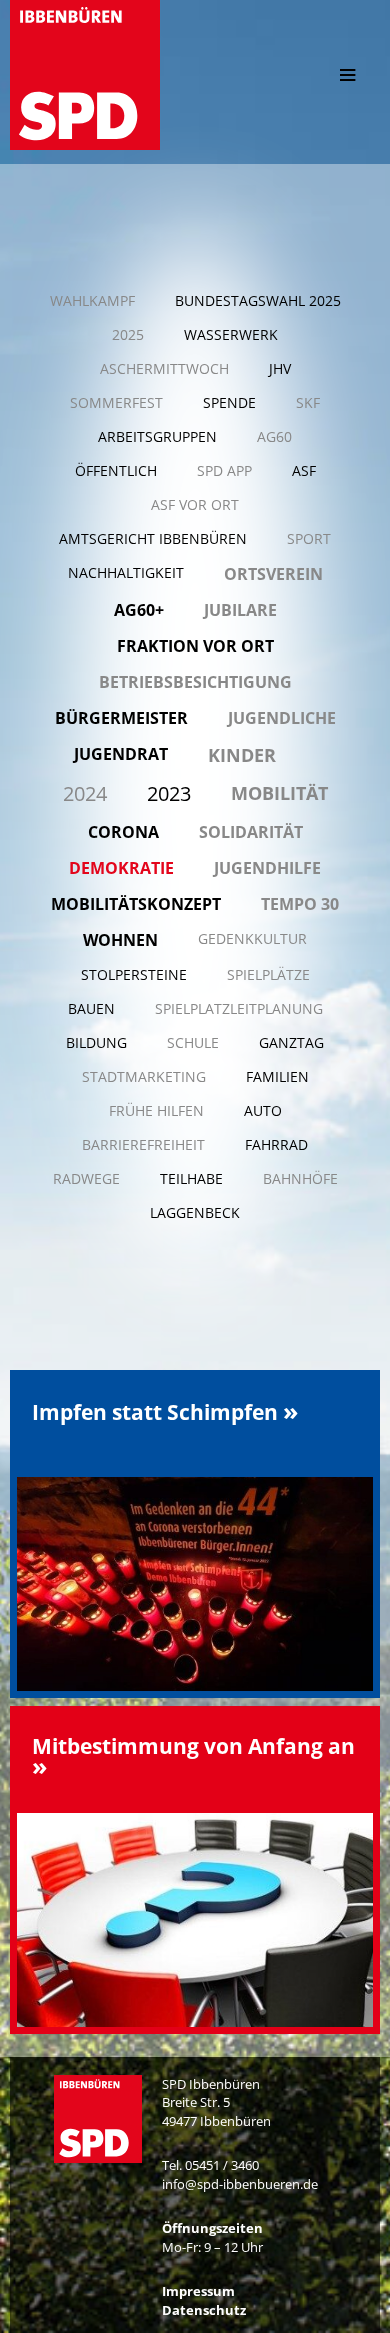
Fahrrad (276, 1144)
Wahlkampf (92, 300)
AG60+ (139, 610)
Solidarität (251, 832)
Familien (277, 1076)
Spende (229, 402)
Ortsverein (273, 574)
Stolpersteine (134, 974)
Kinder (242, 755)
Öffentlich (116, 470)
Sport (309, 538)
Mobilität (279, 793)
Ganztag (291, 1042)
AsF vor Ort (195, 504)
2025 (128, 334)
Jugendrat (121, 754)
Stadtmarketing (144, 1076)
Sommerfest (116, 402)
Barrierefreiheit (143, 1144)
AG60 (274, 436)
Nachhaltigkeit (126, 572)
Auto (263, 1110)
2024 (85, 793)
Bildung (96, 1042)
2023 (169, 793)
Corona (123, 832)
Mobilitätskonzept (136, 904)
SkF (308, 402)
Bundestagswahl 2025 (258, 300)
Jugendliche (282, 718)
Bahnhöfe (300, 1178)
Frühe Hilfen (156, 1110)
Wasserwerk (231, 334)
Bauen (91, 1008)
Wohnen (120, 940)
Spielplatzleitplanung (239, 1008)
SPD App (224, 470)
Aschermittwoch (164, 368)
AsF (304, 470)
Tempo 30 (300, 904)
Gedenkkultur (252, 938)
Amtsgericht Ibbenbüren (153, 538)
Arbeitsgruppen (157, 436)
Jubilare (240, 610)
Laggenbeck (195, 1212)
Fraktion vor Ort (195, 646)
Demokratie (121, 868)
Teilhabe (191, 1178)
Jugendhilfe (267, 868)
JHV (280, 368)
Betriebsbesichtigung (195, 682)
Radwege (86, 1178)
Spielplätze (268, 974)
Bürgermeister (121, 718)
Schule (193, 1042)
